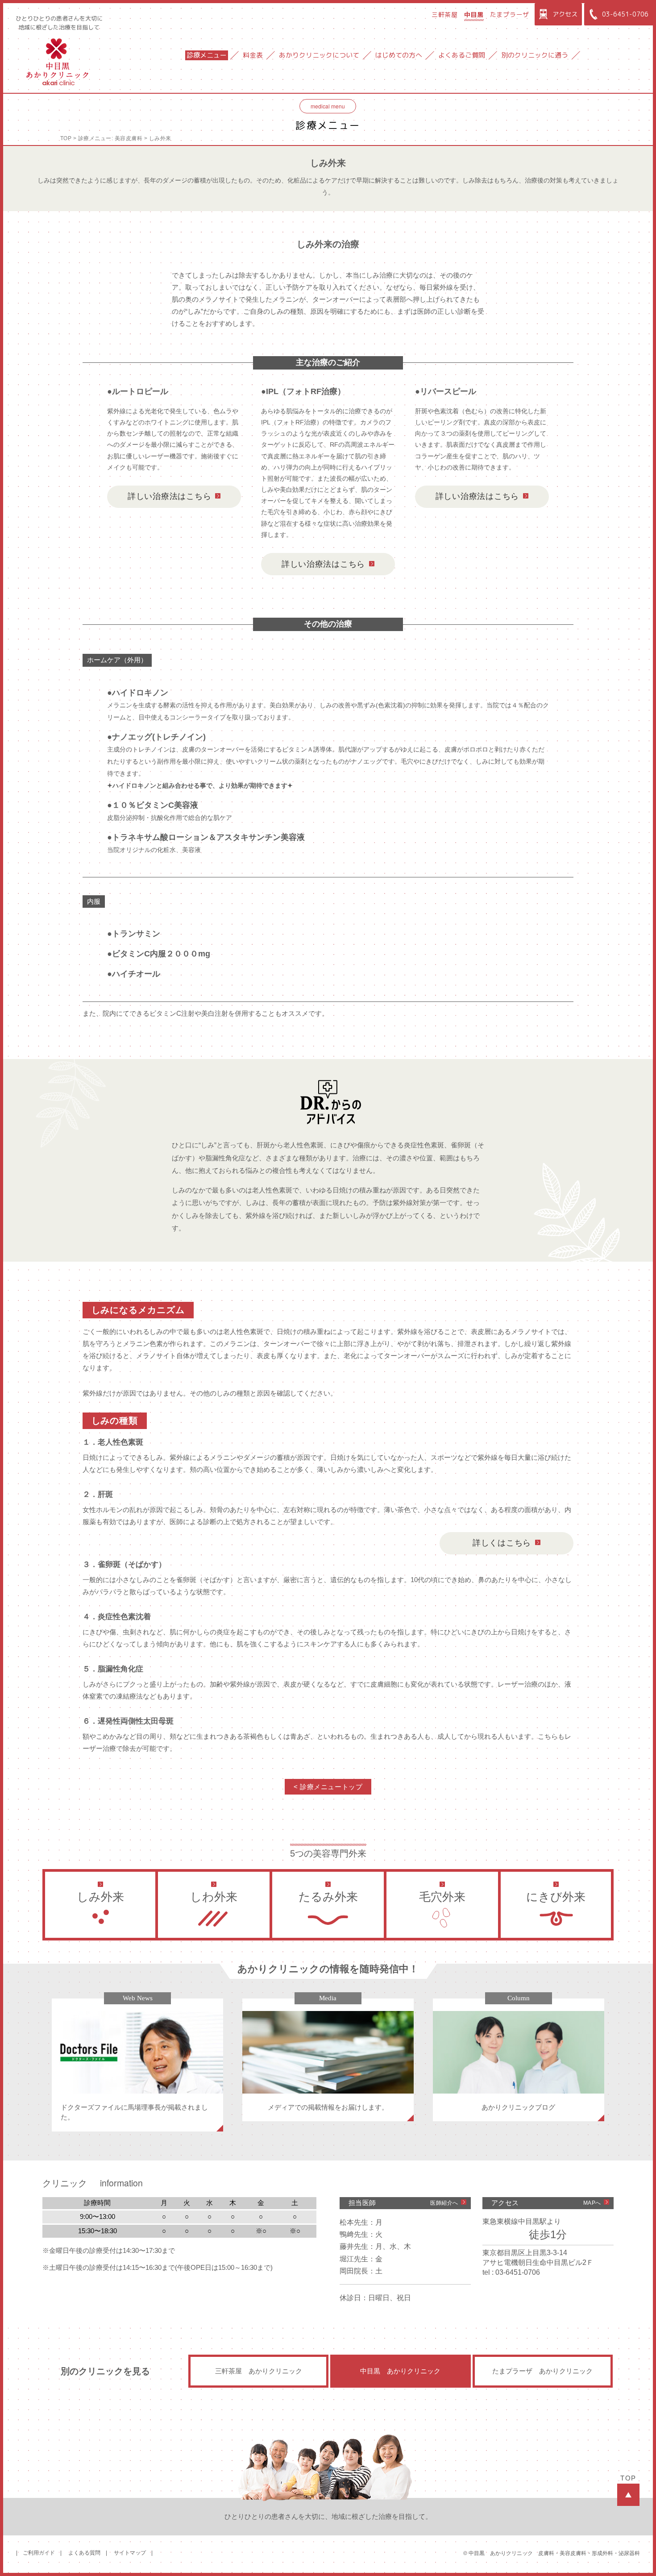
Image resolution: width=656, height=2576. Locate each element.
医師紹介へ (444, 2203)
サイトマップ (130, 2553)
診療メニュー (207, 55)
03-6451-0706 (625, 14)
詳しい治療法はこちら (169, 496)
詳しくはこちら (502, 1543)
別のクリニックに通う (535, 55)
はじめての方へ (399, 55)
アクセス (565, 14)
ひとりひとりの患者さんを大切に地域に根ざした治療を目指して (59, 23)
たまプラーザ (510, 15)
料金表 (253, 55)
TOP (66, 138)
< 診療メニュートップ (328, 1787)
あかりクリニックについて (319, 55)
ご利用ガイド (39, 2553)
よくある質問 (84, 2553)
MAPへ (592, 2203)
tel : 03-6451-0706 (511, 2272)
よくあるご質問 (462, 55)
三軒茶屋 (445, 15)
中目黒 (474, 15)
